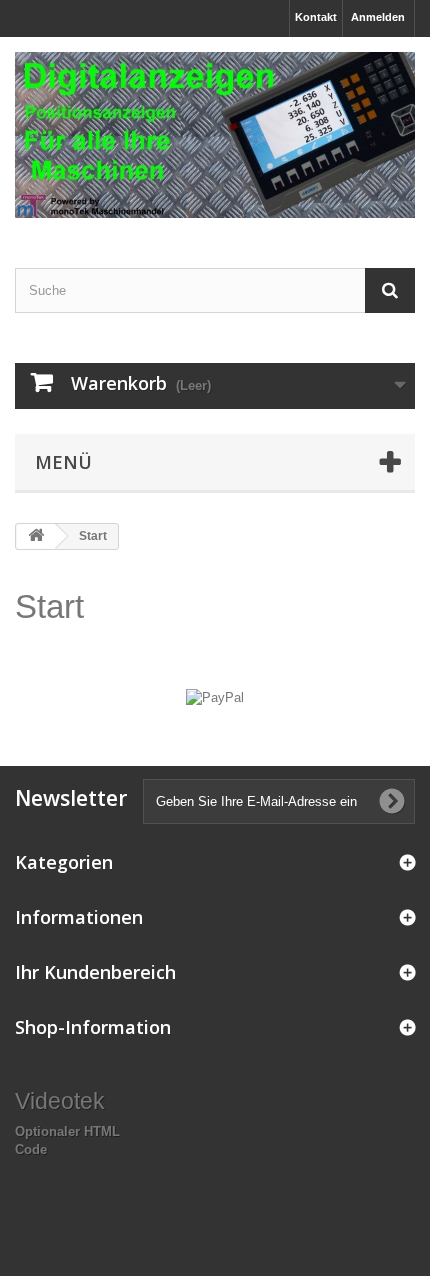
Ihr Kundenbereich (95, 972)
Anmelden (378, 17)
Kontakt (316, 17)
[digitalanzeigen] (215, 135)
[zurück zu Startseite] (36, 536)
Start (49, 606)
